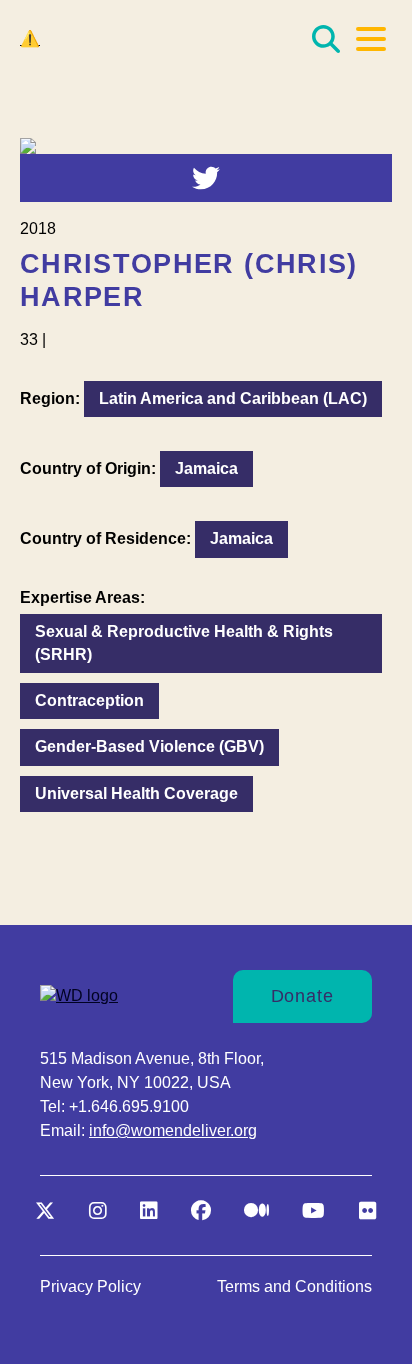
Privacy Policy (90, 1286)
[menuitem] (90, 1287)
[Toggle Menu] (371, 39)
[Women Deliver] (120, 39)
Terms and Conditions (294, 1286)
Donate (302, 996)
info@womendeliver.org (173, 1130)
